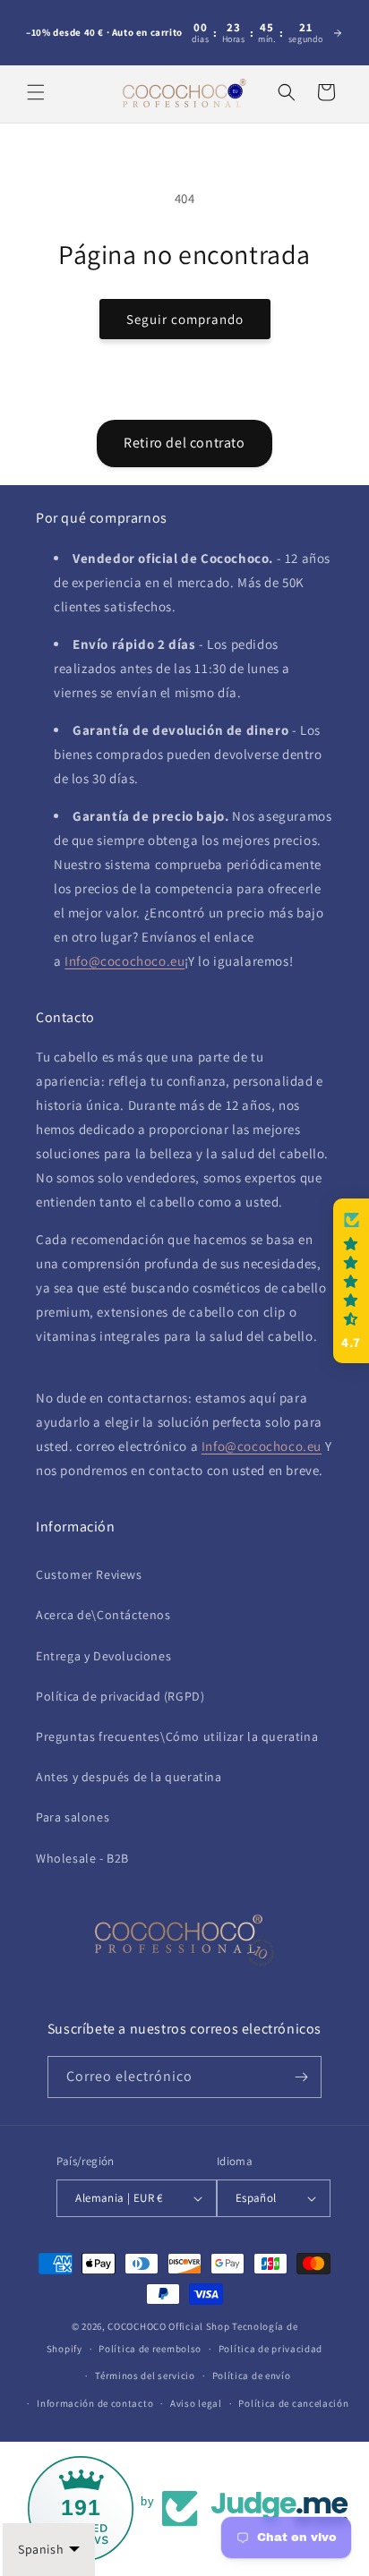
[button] (36, 92)
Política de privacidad (270, 2349)
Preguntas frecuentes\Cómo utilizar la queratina (177, 1736)
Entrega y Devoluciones (103, 1656)
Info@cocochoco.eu (124, 961)
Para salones (73, 1817)
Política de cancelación (293, 2403)
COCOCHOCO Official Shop (168, 2326)
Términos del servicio (145, 2376)
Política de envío (252, 2376)
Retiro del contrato (184, 443)
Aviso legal (196, 2403)
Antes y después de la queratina (129, 1777)
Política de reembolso (150, 2349)
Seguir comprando (185, 319)
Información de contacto (95, 2403)
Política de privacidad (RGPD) (120, 1696)
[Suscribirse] (301, 2077)
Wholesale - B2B (82, 1858)
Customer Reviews (89, 1574)
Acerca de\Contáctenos (103, 1615)
